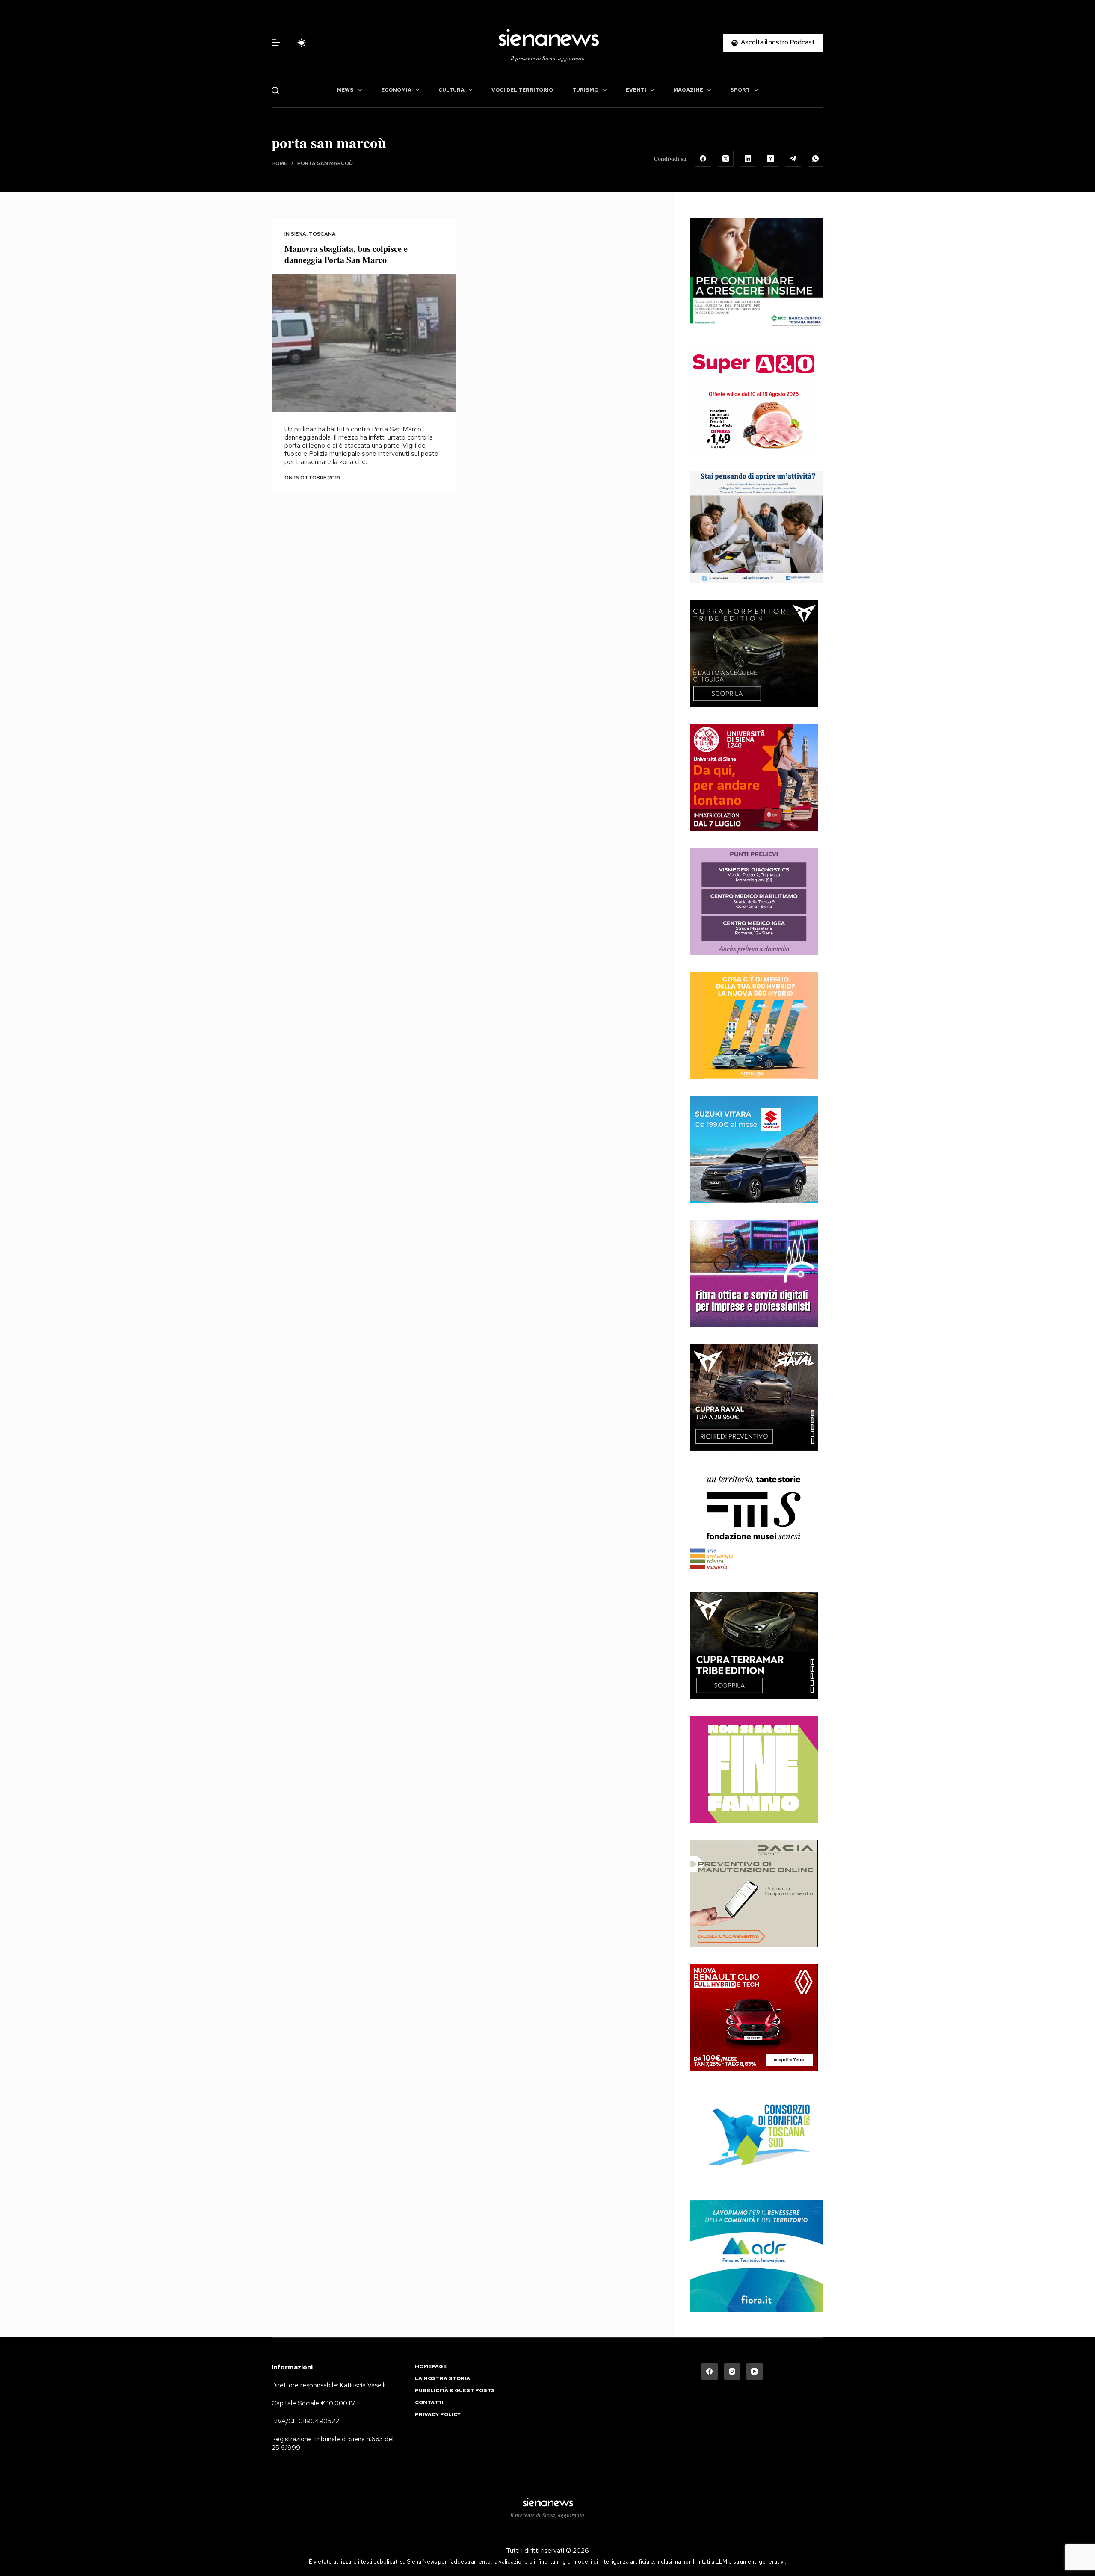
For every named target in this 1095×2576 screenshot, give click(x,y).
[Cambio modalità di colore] (302, 43)
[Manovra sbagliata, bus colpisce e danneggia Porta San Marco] (364, 343)
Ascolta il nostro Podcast (778, 42)
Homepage (431, 2367)
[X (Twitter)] (726, 159)
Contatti (429, 2403)
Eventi (636, 90)
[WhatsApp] (816, 159)
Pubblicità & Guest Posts (455, 2391)
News (345, 90)
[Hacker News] (771, 159)
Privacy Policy (438, 2415)
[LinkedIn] (748, 159)
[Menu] (276, 43)
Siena (299, 234)
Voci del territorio (522, 90)
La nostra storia (442, 2379)
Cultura (451, 90)
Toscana (322, 234)
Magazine (688, 90)
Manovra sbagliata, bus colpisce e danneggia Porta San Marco (346, 254)
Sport (740, 90)
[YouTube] (755, 2372)
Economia (396, 90)
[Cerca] (275, 90)
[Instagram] (732, 2372)
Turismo (585, 90)
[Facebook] (703, 159)
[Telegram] (793, 159)
